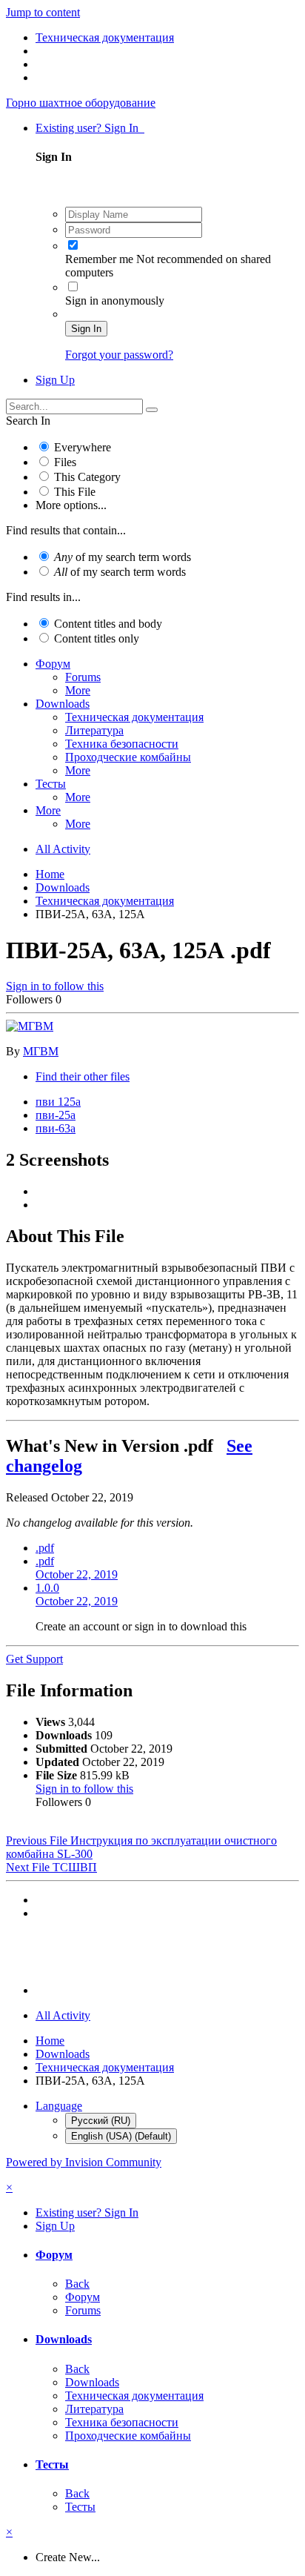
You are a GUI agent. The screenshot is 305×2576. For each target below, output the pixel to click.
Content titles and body (108, 624)
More (78, 690)
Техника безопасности (122, 744)
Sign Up (55, 380)
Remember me (99, 259)
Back (77, 2284)
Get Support (34, 1659)
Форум (53, 664)
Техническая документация (134, 717)
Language (59, 2106)
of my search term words (123, 557)
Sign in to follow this (55, 986)
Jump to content (43, 12)
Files (65, 462)
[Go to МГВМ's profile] (30, 1026)
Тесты (51, 784)
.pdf (45, 1548)
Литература (94, 730)
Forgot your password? (119, 355)
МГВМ (41, 1051)
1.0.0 (77, 1594)
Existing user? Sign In (90, 128)
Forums (83, 677)
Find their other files (83, 1076)
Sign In (86, 329)
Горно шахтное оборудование (81, 103)
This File (75, 492)
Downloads (63, 704)
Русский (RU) (101, 2121)
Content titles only (97, 638)
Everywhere (83, 447)
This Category (87, 477)
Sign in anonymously (115, 301)
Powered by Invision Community (84, 2162)
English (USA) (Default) (121, 2136)
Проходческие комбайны (128, 757)
